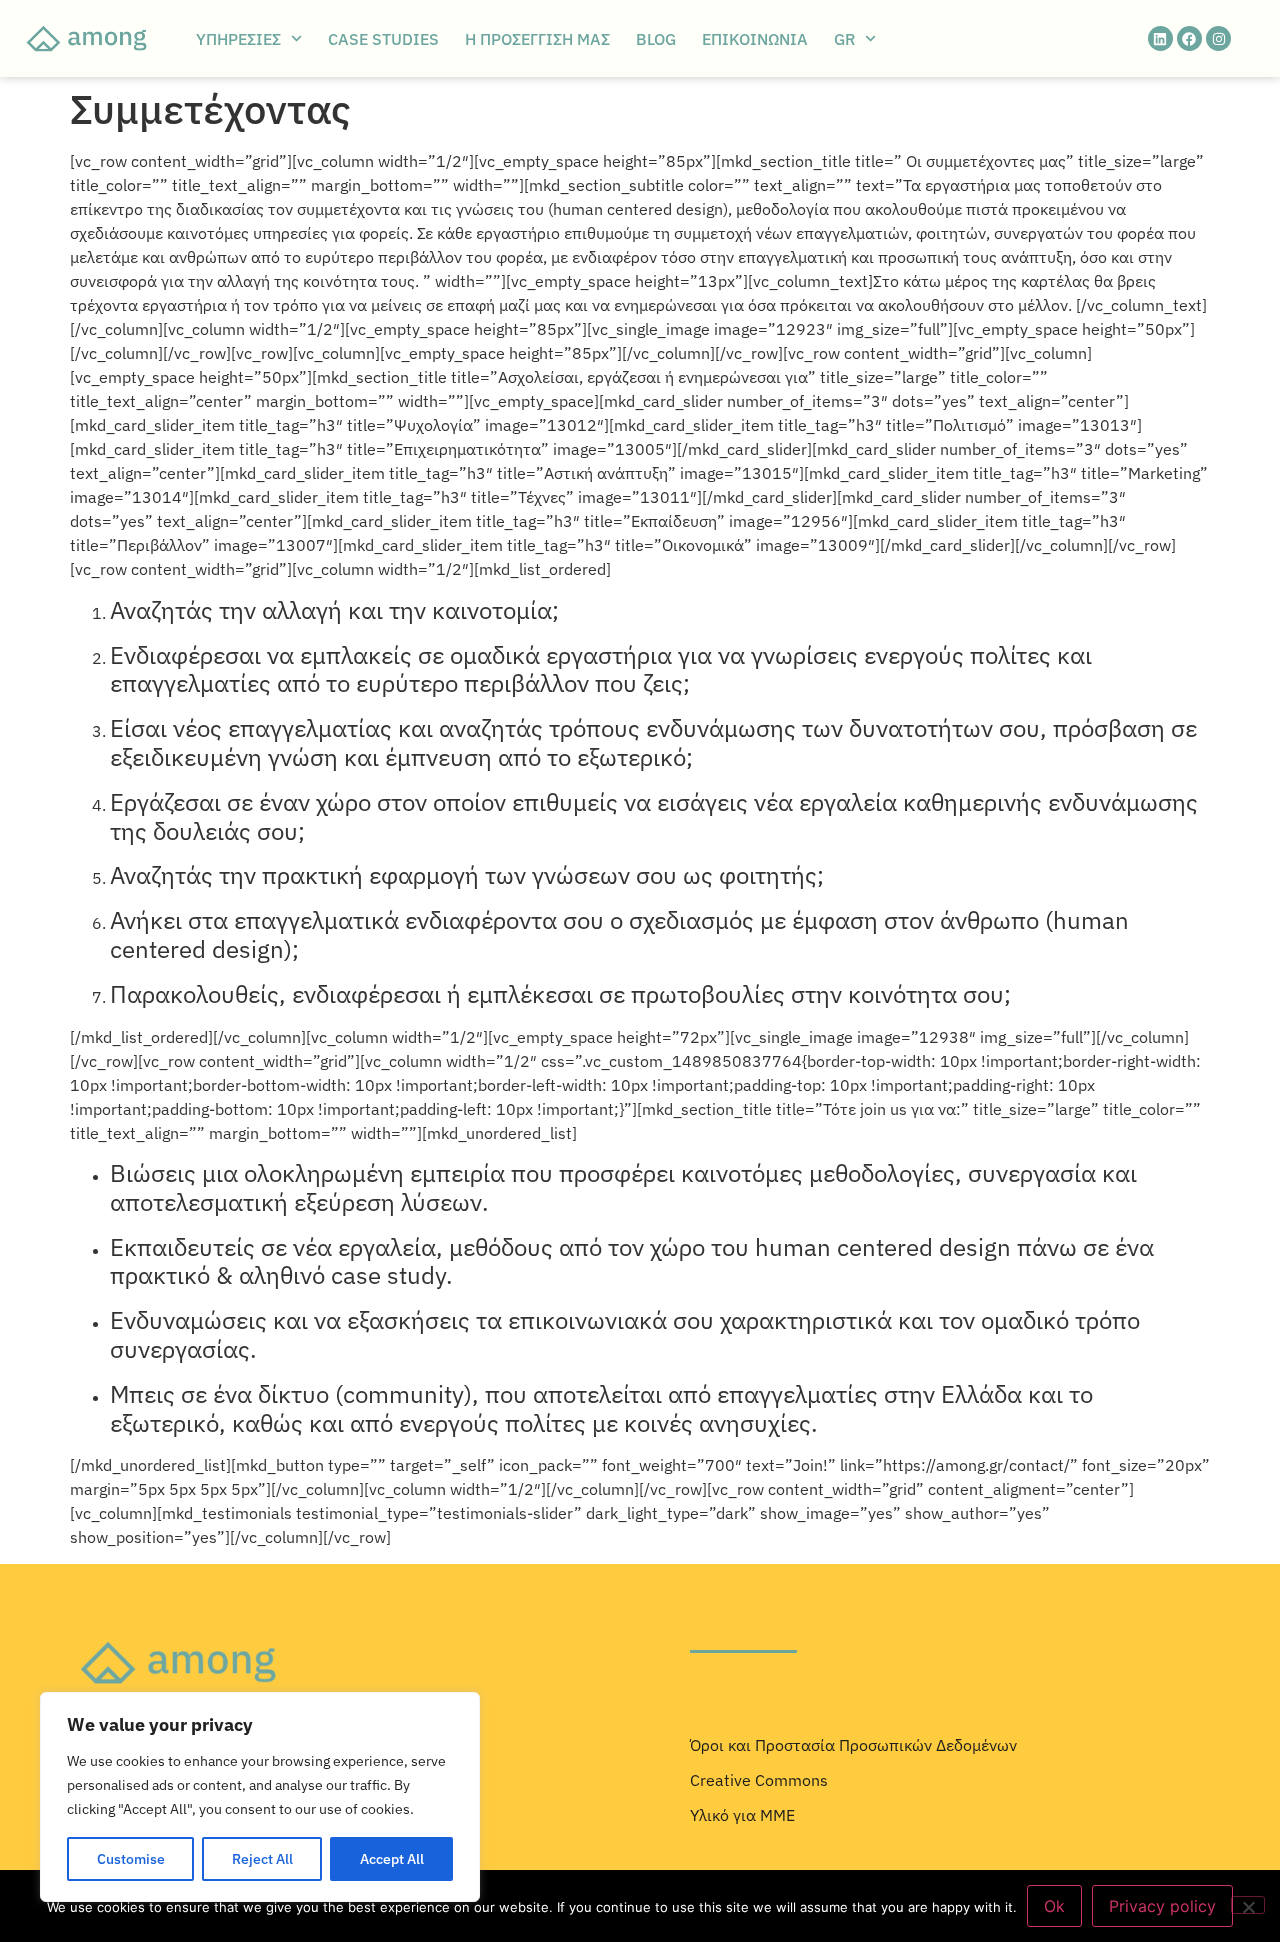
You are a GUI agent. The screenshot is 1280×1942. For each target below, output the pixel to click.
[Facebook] (1189, 38)
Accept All (392, 1859)
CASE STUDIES (383, 39)
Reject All (262, 1859)
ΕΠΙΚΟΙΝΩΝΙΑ (755, 39)
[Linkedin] (1160, 38)
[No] (1248, 1905)
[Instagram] (1218, 38)
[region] (260, 1797)
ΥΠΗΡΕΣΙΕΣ (238, 39)
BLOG (656, 39)
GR (844, 39)
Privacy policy (1162, 1906)
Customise (131, 1859)
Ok (1054, 1906)
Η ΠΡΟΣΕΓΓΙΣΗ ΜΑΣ (537, 39)
